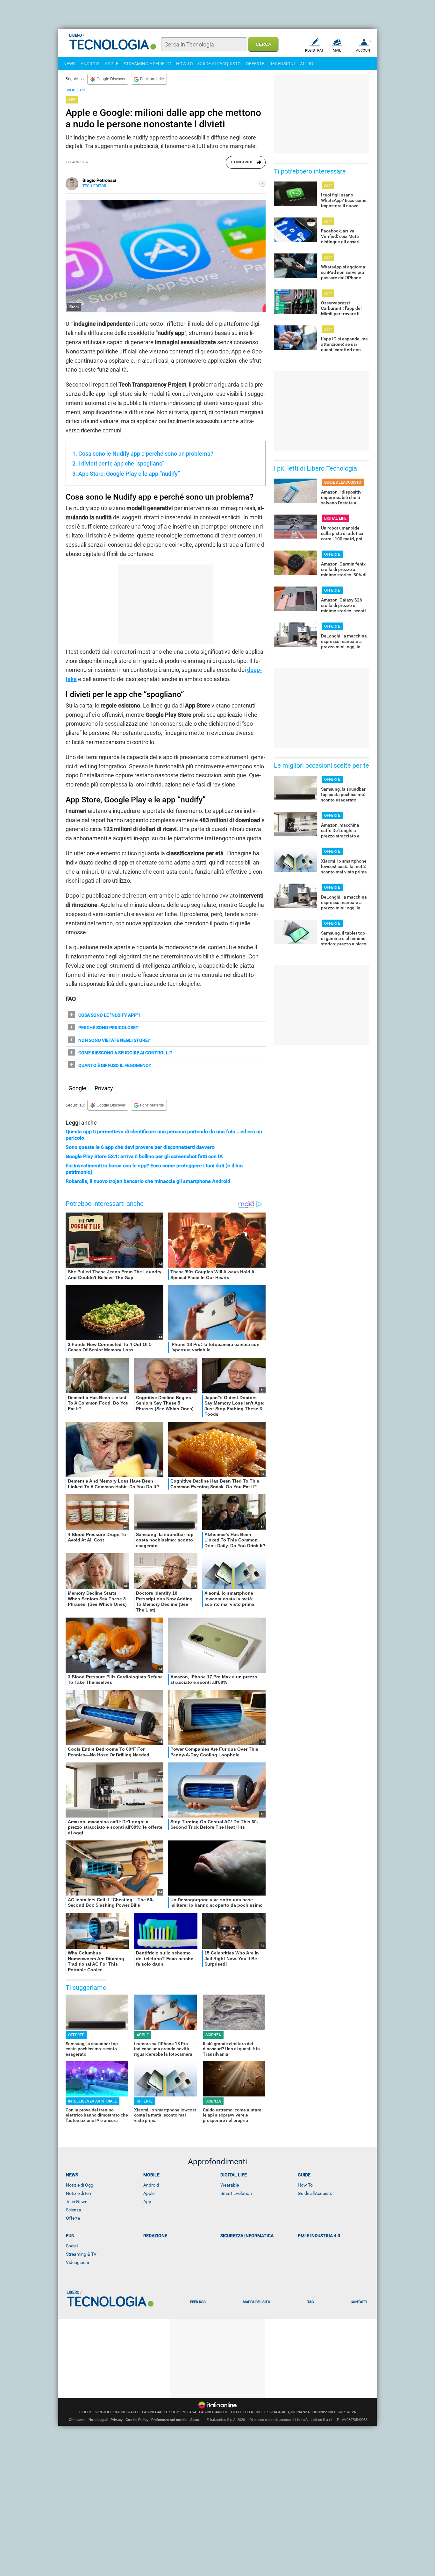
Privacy (104, 1088)
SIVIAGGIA (276, 2412)
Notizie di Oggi (80, 2185)
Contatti (359, 2302)
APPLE (112, 64)
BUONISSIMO (324, 2412)
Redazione (155, 2236)
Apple (149, 2193)
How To (305, 2185)
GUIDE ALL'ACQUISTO (219, 64)
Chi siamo (77, 2420)
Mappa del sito (257, 2302)
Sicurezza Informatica (247, 2236)
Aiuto (195, 2420)
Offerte (73, 2218)
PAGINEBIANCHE (214, 2412)
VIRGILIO (103, 2412)
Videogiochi (77, 2262)
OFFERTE (255, 64)
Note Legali (98, 2420)
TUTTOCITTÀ (242, 2412)
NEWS (69, 64)
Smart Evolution (236, 2193)
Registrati (315, 50)
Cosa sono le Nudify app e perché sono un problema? (146, 454)
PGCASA (189, 2412)
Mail (337, 50)
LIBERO (86, 2412)
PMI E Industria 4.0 (319, 2236)
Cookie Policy (137, 2420)
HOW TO (185, 64)
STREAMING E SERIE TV (147, 64)
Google (77, 1088)
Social (72, 2246)
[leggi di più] (262, 184)
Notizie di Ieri (78, 2193)
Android (151, 2185)
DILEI (260, 2412)
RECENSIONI (282, 64)
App (147, 2202)
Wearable (230, 2185)
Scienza (74, 2210)
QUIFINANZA (299, 2412)
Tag (310, 2302)
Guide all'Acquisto (315, 2193)
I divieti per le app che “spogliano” (121, 463)
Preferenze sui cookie (169, 2420)
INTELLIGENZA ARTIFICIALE (93, 2101)
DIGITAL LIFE (335, 518)
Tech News (77, 2202)
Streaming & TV (81, 2254)
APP (82, 90)
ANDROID (90, 64)
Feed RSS (198, 2302)
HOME (70, 90)
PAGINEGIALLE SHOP (160, 2412)
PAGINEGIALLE (126, 2412)
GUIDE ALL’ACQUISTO (343, 482)
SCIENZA (213, 2035)
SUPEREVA (347, 2412)
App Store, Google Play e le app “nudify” (129, 474)
